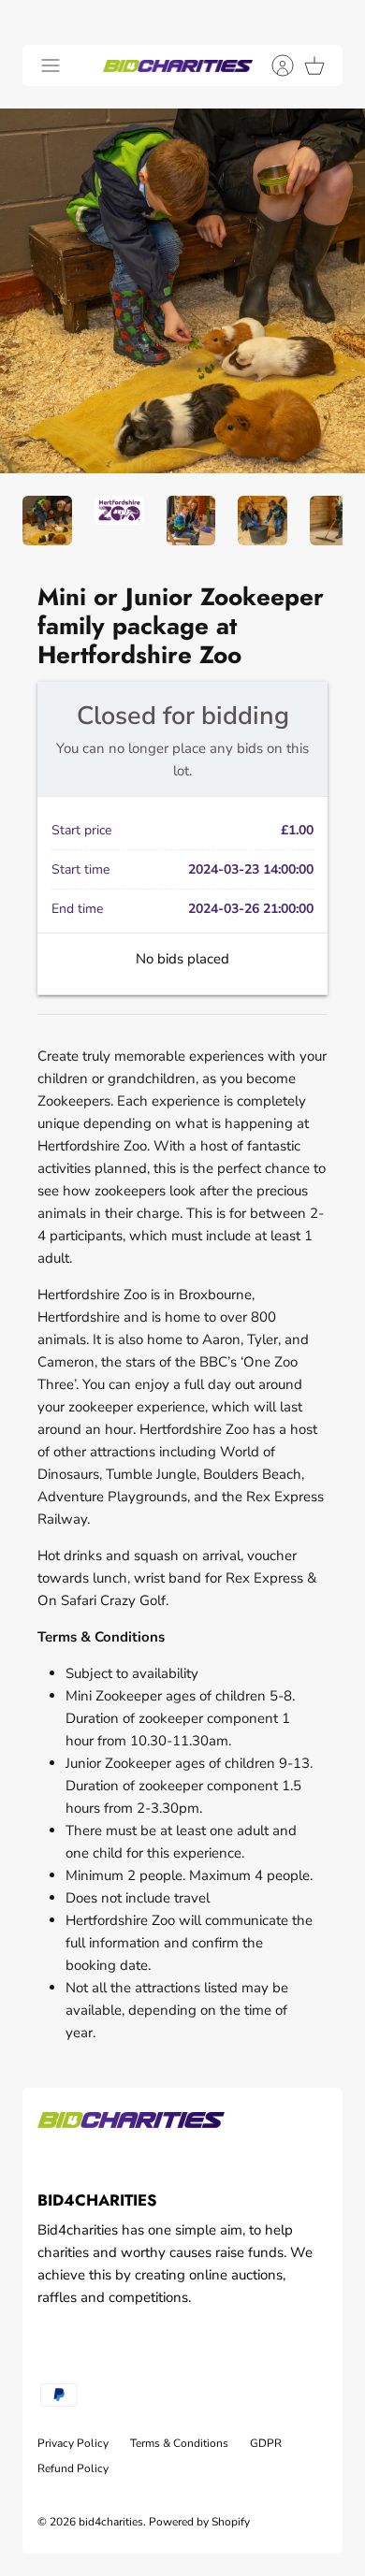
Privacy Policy (73, 2443)
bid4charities (111, 2522)
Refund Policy (73, 2468)
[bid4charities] (178, 65)
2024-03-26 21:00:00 (251, 909)
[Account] (273, 65)
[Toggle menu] (51, 65)
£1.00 (297, 830)
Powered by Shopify (199, 2522)
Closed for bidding (183, 716)
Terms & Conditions (179, 2443)
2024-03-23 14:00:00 (251, 869)
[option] (182, 291)
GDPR (266, 2443)
